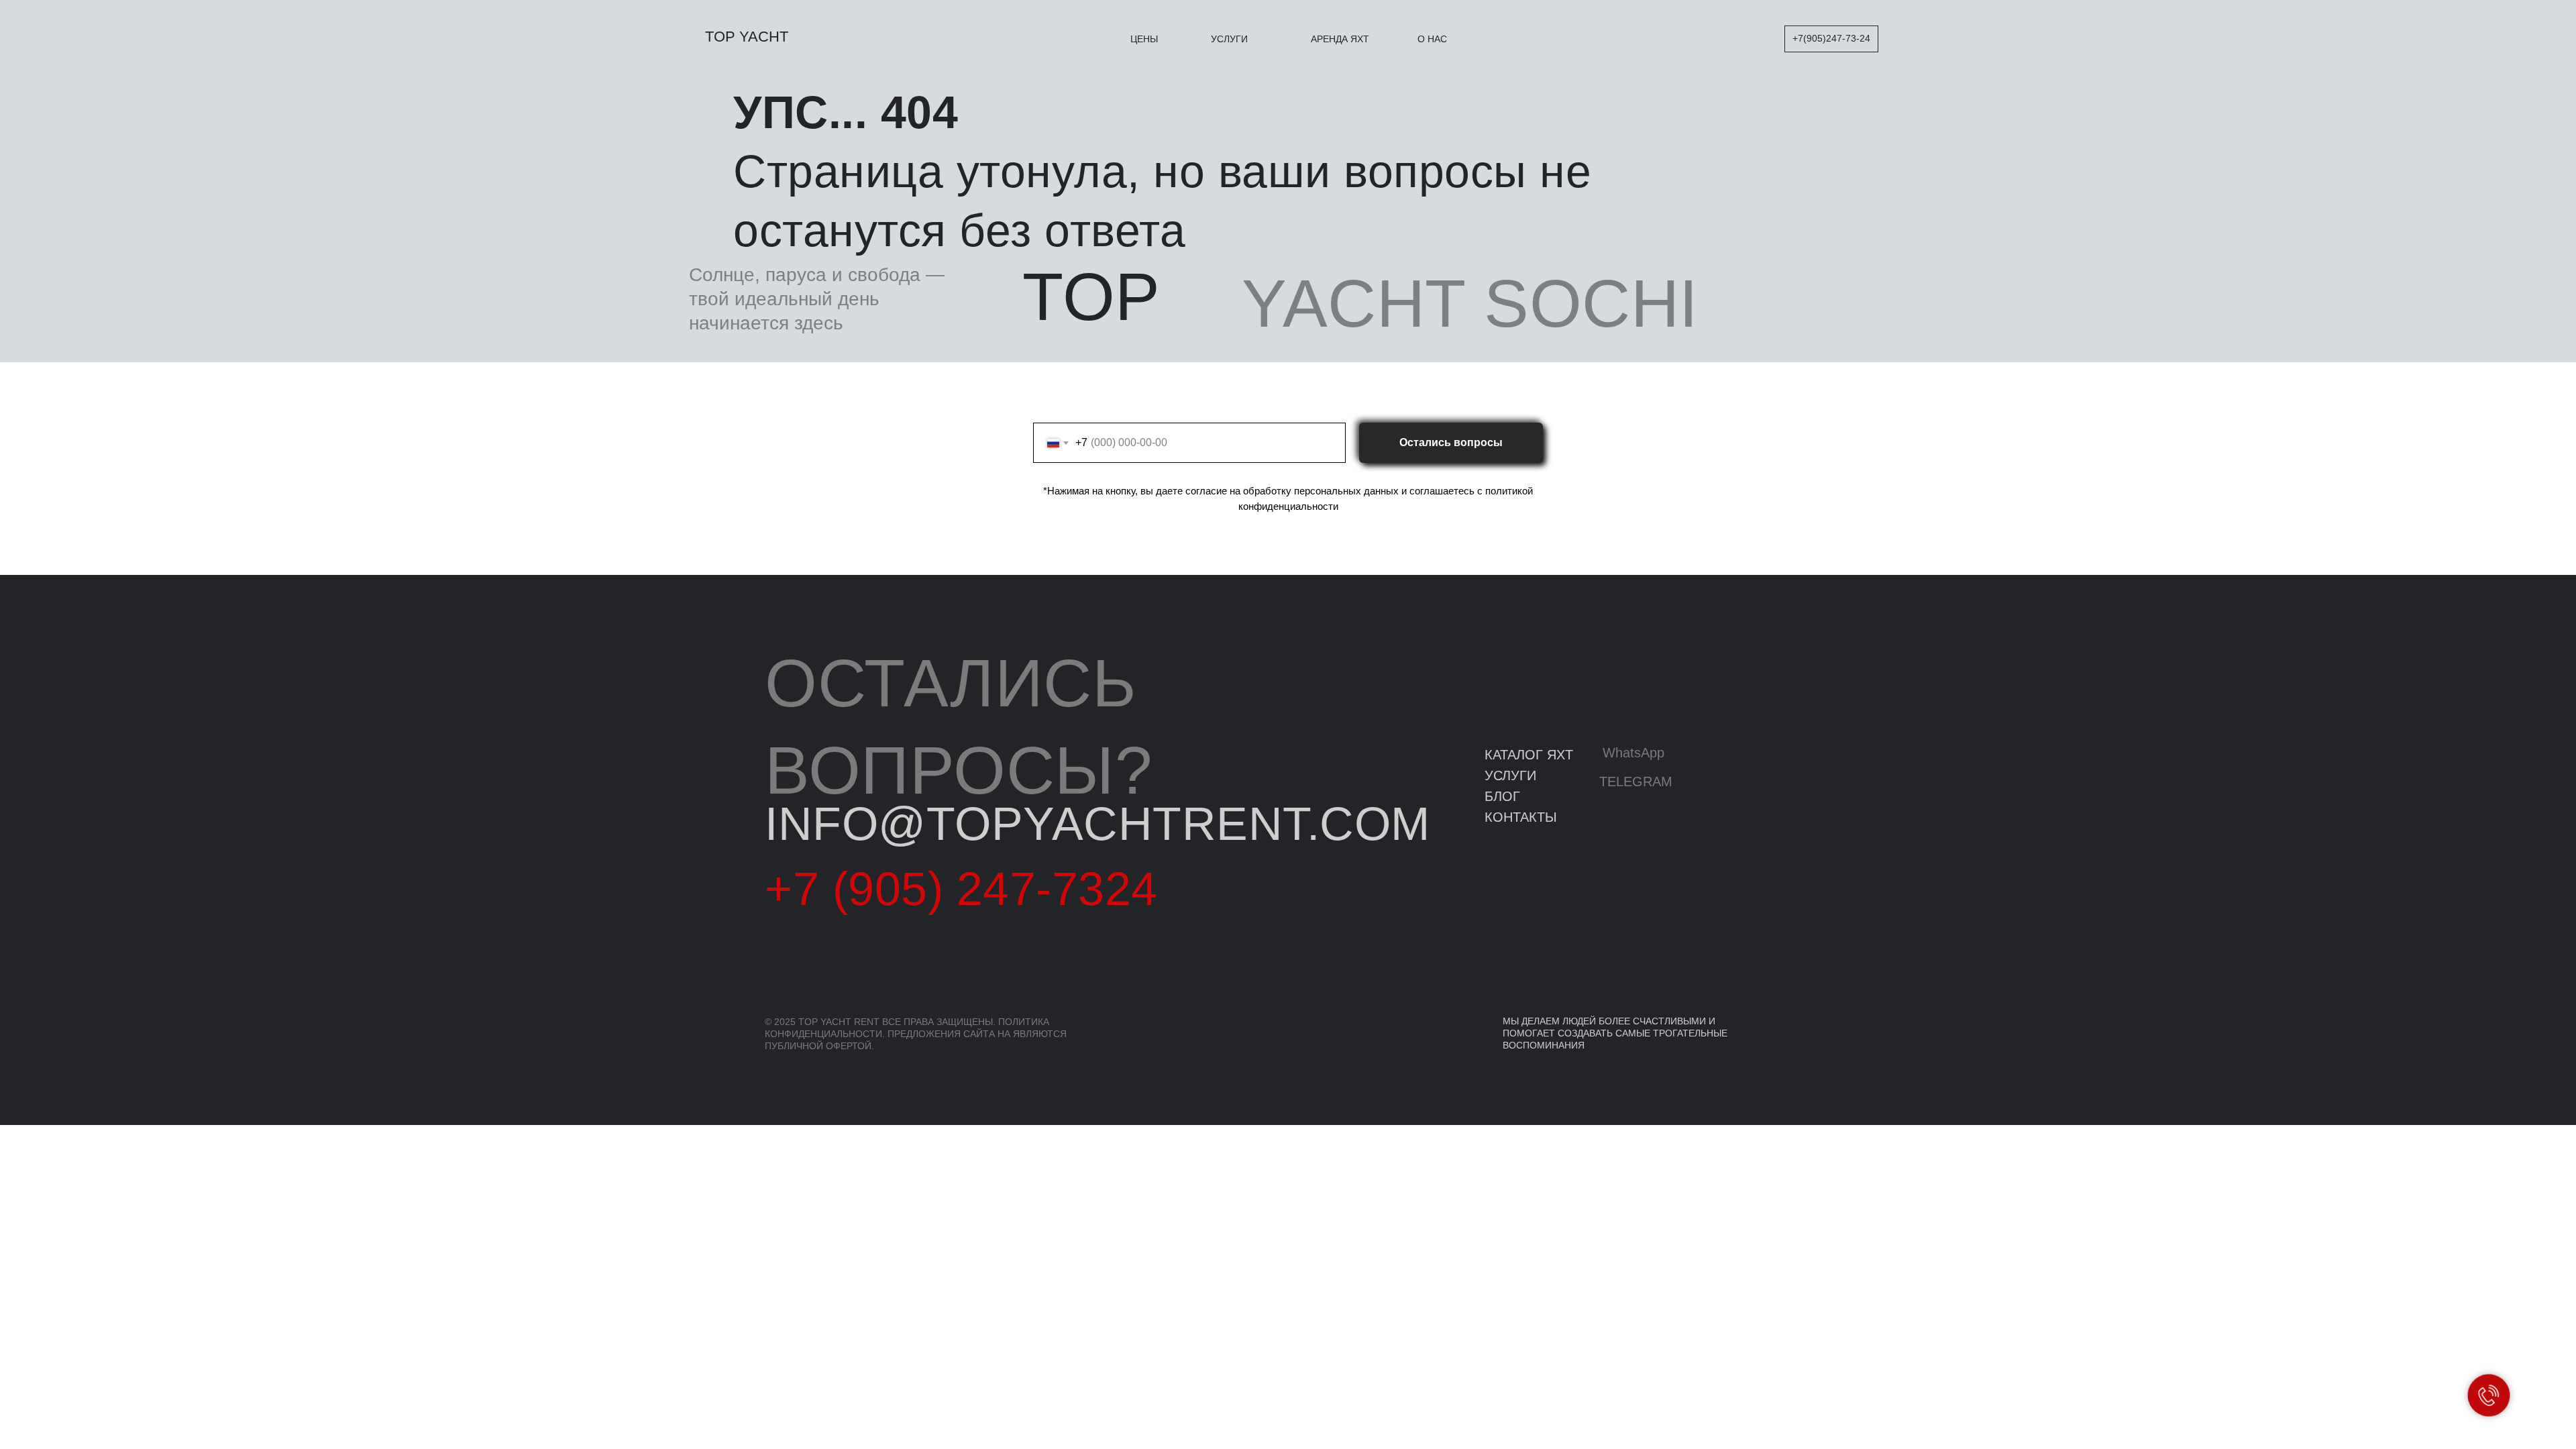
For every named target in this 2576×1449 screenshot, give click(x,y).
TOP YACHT (747, 37)
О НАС (1432, 39)
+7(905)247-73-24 (1831, 38)
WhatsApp (1633, 753)
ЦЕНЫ (1144, 39)
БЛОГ (1502, 796)
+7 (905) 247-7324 (961, 889)
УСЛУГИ (1229, 39)
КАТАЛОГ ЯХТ (1529, 755)
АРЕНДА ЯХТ (1340, 39)
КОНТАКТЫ (1521, 817)
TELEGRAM (1636, 782)
